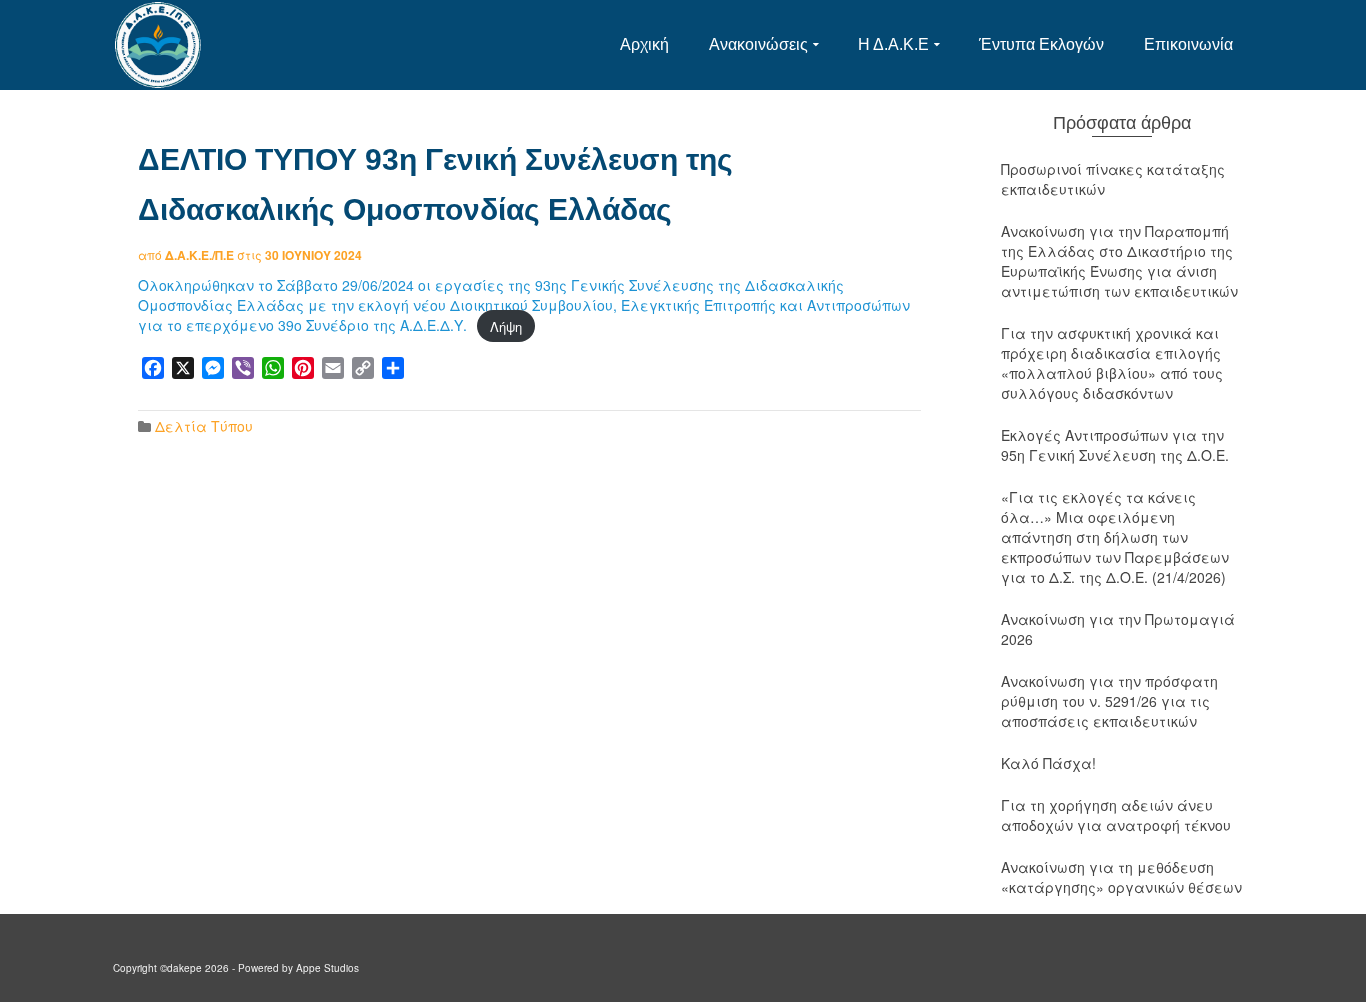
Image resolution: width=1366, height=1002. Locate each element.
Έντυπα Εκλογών (1041, 44)
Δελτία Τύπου (204, 426)
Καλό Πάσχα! (1048, 763)
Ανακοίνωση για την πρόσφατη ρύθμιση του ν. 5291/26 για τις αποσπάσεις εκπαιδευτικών (1109, 701)
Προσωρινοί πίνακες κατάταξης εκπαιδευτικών (1113, 179)
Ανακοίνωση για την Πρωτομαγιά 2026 (1118, 629)
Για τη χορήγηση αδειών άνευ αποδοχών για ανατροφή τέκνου (1116, 815)
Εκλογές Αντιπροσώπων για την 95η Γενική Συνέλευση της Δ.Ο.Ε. (1115, 445)
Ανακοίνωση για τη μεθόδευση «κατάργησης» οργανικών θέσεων (1121, 877)
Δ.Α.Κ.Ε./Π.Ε (199, 255)
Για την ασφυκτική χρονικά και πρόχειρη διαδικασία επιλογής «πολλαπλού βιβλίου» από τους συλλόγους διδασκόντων (1112, 363)
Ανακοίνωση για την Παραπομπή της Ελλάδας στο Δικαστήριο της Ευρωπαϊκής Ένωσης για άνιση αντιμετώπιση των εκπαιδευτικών (1119, 261)
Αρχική (644, 44)
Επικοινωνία (1188, 44)
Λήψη (506, 325)
